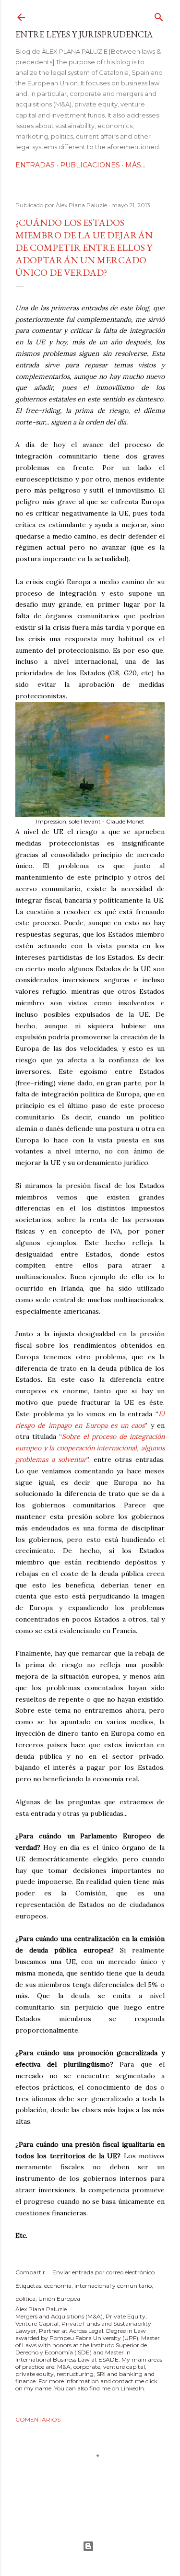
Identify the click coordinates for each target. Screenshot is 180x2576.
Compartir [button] (30, 2272)
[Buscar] (159, 15)
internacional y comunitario (113, 2286)
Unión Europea (59, 2299)
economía (58, 2286)
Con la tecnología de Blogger (90, 2546)
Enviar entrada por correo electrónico (103, 2272)
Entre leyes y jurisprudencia (84, 34)
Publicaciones (90, 165)
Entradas (35, 165)
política (25, 2299)
